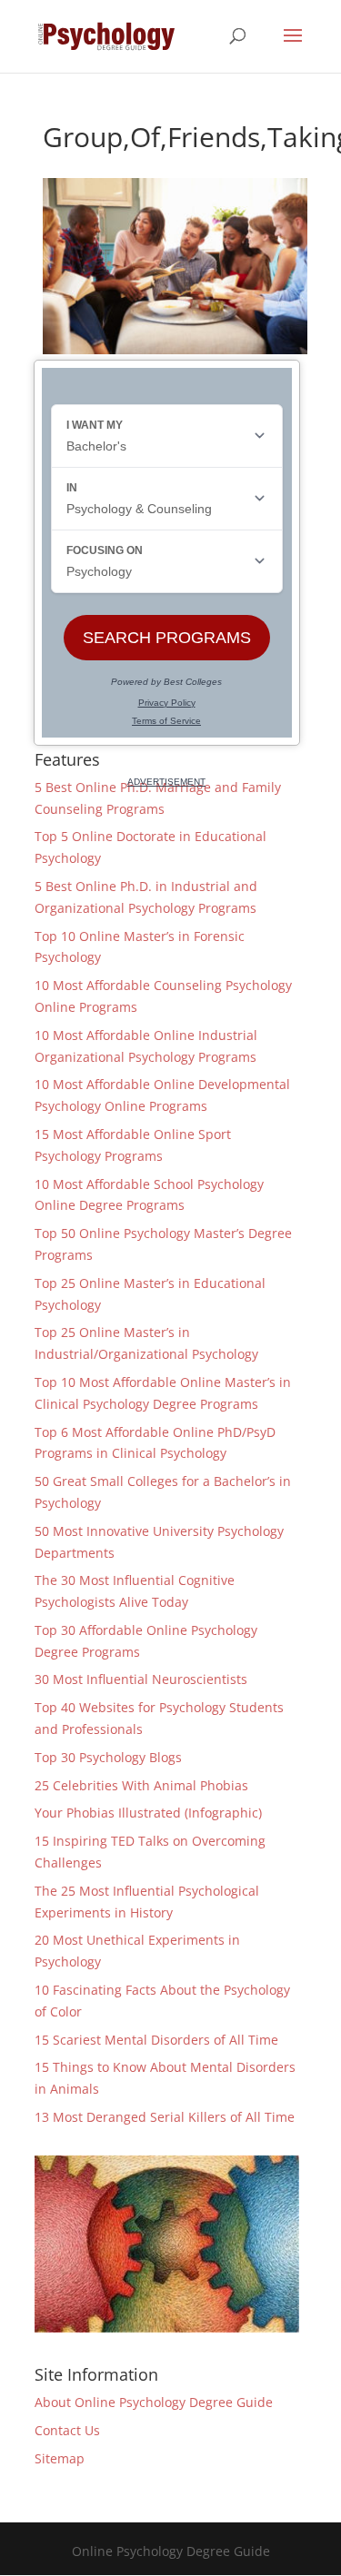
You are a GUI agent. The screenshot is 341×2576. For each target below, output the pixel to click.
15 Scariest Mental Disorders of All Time (156, 2040)
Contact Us (67, 2430)
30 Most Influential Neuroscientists (141, 1679)
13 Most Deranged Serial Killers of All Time (165, 2117)
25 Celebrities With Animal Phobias (141, 1785)
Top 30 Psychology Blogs (108, 1757)
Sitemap (60, 2458)
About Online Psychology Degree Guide (154, 2402)
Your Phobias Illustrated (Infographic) (148, 1813)
